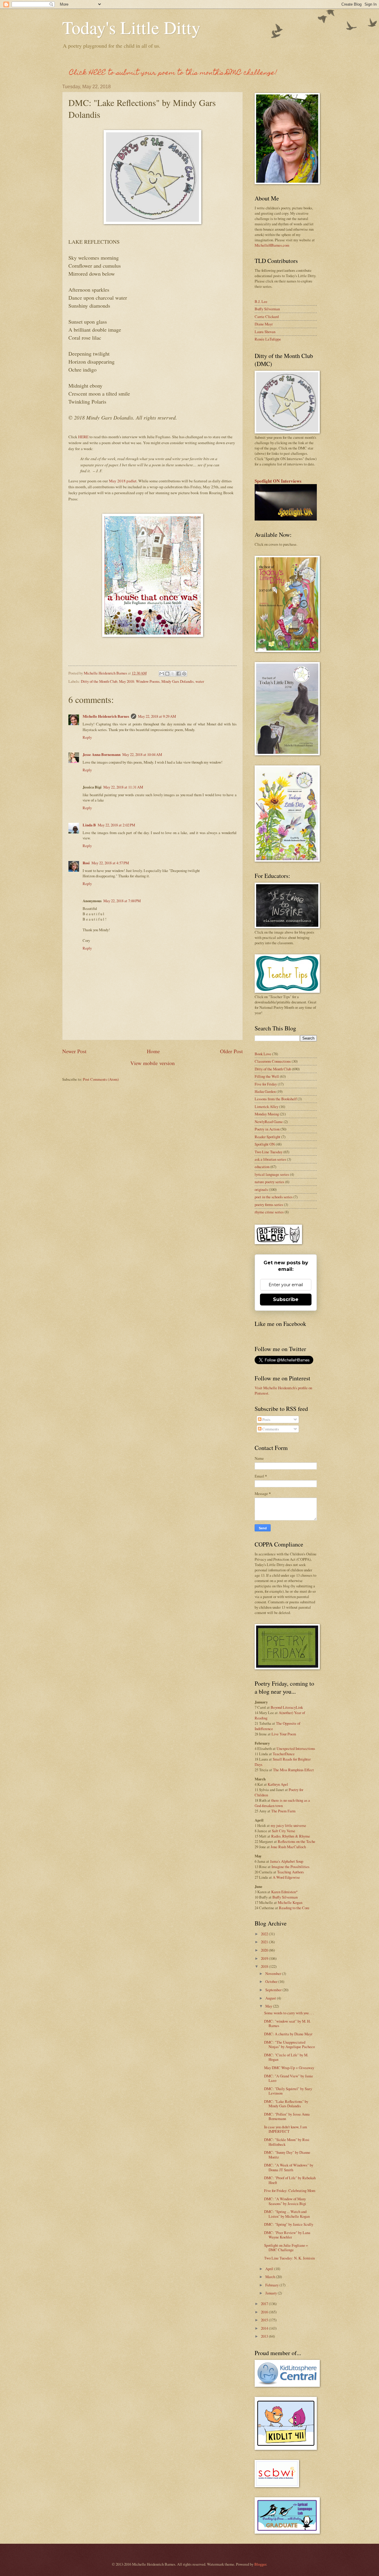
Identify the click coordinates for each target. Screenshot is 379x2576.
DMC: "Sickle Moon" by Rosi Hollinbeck (287, 2142)
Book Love (263, 1054)
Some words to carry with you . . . (289, 2013)
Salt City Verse (284, 1831)
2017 (265, 2304)
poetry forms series (269, 1205)
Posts (266, 1419)
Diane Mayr (264, 324)
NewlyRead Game (269, 1122)
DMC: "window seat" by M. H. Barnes (287, 2023)
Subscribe (286, 1299)
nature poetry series (269, 1182)
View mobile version (152, 1063)
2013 (265, 2336)
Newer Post (74, 1051)
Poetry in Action (267, 1129)
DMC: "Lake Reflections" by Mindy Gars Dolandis (286, 2104)
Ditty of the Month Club (99, 681)
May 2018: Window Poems (139, 681)
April (270, 2269)
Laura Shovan (265, 332)
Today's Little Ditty (131, 27)
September (274, 1990)
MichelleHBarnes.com (272, 245)
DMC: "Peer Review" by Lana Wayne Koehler (287, 2235)
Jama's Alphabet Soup (287, 1861)
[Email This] (162, 674)
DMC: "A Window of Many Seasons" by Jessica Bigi (285, 2201)
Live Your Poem (284, 1734)
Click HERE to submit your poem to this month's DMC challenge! (173, 73)
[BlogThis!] (167, 674)
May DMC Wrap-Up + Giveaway (289, 2068)
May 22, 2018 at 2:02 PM (116, 825)
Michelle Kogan (290, 1902)
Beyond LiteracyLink (287, 1707)
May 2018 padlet (123, 481)
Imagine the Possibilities (290, 1867)
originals (261, 1189)
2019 (265, 1958)
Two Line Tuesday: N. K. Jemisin (289, 2258)
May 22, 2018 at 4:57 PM (110, 863)
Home (153, 1051)
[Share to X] (173, 674)
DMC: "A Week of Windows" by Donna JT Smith (289, 2167)
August (271, 1998)
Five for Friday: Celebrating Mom (290, 2190)
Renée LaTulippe (268, 339)
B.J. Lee (261, 301)
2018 (265, 1966)
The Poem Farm (283, 1811)
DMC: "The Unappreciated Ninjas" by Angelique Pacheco (289, 2044)
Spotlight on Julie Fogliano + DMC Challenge (286, 2247)
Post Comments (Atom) (101, 1079)
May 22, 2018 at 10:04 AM (142, 754)
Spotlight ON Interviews (278, 481)
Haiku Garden (265, 1091)
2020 (265, 1950)
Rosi (86, 863)
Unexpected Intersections (296, 1748)
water (200, 681)
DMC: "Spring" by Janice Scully (289, 2224)
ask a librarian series (270, 1159)
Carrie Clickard (267, 317)
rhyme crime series (269, 1212)
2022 (265, 1934)
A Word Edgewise (286, 1877)
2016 (265, 2312)
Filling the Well (267, 1076)
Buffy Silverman (267, 309)
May (269, 2006)
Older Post (231, 1051)
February (272, 2285)
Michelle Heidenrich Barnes (106, 716)
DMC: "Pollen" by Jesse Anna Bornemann (287, 2116)
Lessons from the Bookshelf (276, 1099)
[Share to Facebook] (179, 674)
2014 (265, 2328)
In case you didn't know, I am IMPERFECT (286, 2129)
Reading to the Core (294, 1908)
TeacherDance (284, 1754)
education (262, 1167)
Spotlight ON (265, 1144)
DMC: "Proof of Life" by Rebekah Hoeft (290, 2180)
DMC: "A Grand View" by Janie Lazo (289, 2078)
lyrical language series (272, 1174)
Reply (87, 737)
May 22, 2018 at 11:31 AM (123, 787)
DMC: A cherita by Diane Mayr (288, 2034)
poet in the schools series (274, 1197)
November (274, 1973)
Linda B (89, 825)
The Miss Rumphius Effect (293, 1770)
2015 (265, 2320)
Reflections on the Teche (297, 1841)
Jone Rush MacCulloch (288, 1847)
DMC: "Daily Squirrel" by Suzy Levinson (288, 2091)
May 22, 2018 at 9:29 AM (157, 716)
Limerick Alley (266, 1106)
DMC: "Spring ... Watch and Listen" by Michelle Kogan (287, 2214)
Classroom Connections (273, 1061)
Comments (270, 1429)
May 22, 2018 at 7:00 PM (122, 901)
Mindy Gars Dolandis (178, 681)
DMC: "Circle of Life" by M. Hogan (286, 2057)
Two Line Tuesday (269, 1152)
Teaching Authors (290, 1872)
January (272, 2293)
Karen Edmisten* (284, 1892)
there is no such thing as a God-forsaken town (282, 1803)
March (271, 2277)
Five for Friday (266, 1084)
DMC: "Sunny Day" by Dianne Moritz (287, 2155)
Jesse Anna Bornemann (102, 754)
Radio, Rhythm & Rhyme (291, 1836)
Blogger (260, 2564)
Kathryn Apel (278, 1784)
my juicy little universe (288, 1825)
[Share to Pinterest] (184, 674)
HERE (83, 437)
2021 (265, 1942)
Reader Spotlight (268, 1137)
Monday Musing (267, 1114)
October (272, 1981)
